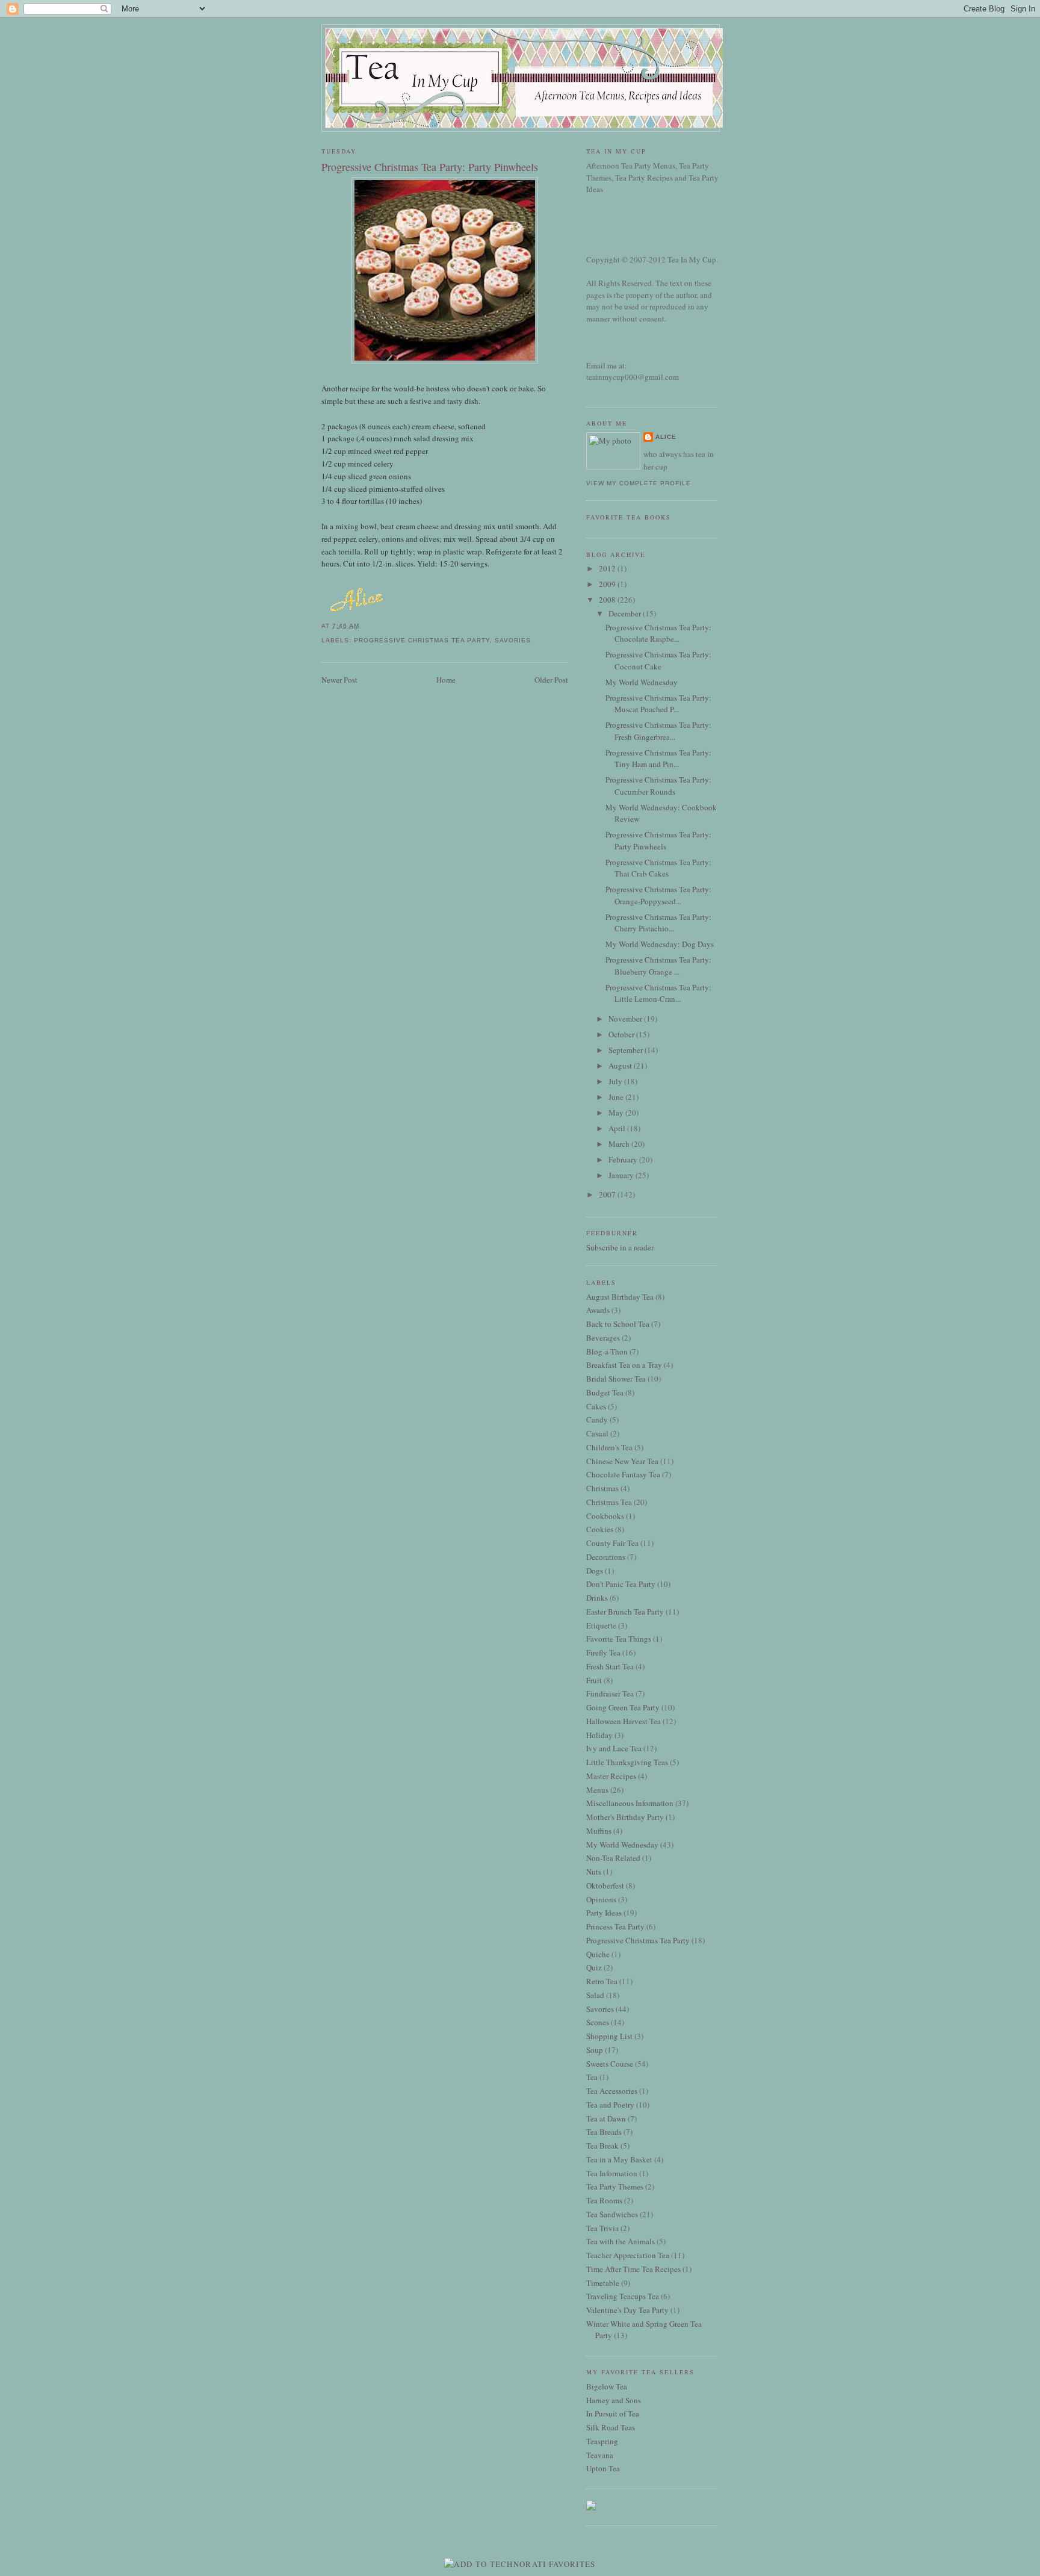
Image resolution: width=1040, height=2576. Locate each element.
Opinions (601, 1899)
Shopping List (609, 2036)
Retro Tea (602, 1981)
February (624, 1159)
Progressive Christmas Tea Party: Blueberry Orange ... (658, 966)
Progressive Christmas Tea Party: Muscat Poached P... (658, 704)
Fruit (594, 1680)
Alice (666, 437)
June (617, 1097)
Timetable (603, 2283)
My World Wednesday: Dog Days (660, 944)
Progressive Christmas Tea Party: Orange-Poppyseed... (658, 895)
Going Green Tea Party (623, 1707)
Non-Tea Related (613, 1858)
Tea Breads (604, 2132)
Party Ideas (604, 1913)
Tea (592, 2077)
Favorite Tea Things (619, 1639)
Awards (598, 1310)
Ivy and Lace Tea (614, 1748)
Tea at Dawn (606, 2118)
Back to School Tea (618, 1324)
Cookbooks (605, 1516)
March (620, 1144)
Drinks (597, 1598)
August (621, 1066)
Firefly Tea (603, 1653)
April (618, 1128)
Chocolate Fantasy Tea (623, 1474)
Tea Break (602, 2146)
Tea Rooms (604, 2200)
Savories (513, 640)
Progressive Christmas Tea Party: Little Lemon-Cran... (658, 993)
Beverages (603, 1338)
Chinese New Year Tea (622, 1461)
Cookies (600, 1529)
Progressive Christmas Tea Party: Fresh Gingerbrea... (658, 731)
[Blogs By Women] (591, 2507)
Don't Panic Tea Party (621, 1584)
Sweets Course (610, 2064)
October (622, 1034)
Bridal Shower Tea (616, 1379)
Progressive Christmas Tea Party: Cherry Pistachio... (658, 923)
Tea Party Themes (615, 2186)
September (627, 1050)
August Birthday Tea (620, 1297)
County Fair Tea (612, 1543)
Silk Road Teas (611, 2427)
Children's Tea (609, 1447)
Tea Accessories (612, 2091)
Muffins (599, 1831)
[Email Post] (363, 626)
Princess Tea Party (615, 1926)
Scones (598, 2022)
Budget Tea (605, 1392)
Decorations (606, 1557)
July (616, 1081)
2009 (608, 584)
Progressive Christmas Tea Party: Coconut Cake (658, 660)
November (626, 1019)
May (617, 1113)
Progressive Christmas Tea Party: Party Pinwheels (430, 167)
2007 (608, 1194)
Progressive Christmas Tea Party (422, 640)
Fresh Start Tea (610, 1666)
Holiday (599, 1735)
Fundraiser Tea (610, 1693)
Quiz (594, 1967)
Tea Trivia (602, 2228)
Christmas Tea (609, 1502)
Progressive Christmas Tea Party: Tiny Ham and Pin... (658, 759)
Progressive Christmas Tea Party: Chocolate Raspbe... (658, 633)
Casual (597, 1433)
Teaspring (602, 2441)
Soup (595, 2050)
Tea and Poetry (610, 2105)
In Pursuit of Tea (613, 2413)
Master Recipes (611, 1776)
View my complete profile (639, 483)
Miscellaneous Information (630, 1803)
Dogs (595, 1571)
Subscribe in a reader (620, 1247)
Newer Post (339, 680)
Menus (597, 1790)
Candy (597, 1420)
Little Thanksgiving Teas (627, 1762)
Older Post (551, 680)
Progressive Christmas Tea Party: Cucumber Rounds (658, 786)
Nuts (594, 1872)
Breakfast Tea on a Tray (624, 1365)
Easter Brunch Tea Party (625, 1612)
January (622, 1175)
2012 (608, 568)
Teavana (600, 2455)
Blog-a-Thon (607, 1352)
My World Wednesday (642, 682)
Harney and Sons (614, 2400)
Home (446, 680)
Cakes (596, 1406)
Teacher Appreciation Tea (628, 2255)
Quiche (598, 1954)
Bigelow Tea (607, 2386)
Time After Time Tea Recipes (633, 2269)
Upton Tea (603, 2468)
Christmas (602, 1488)
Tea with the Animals (621, 2241)
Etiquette (601, 1625)
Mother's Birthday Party (625, 1817)
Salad (595, 1995)
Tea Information (612, 2173)
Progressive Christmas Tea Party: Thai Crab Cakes (658, 868)
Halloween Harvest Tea (624, 1721)
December (626, 613)
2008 (608, 600)
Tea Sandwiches (612, 2214)
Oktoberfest (605, 1885)
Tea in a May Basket (619, 2159)
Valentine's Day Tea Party (627, 2310)
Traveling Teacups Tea (623, 2296)
